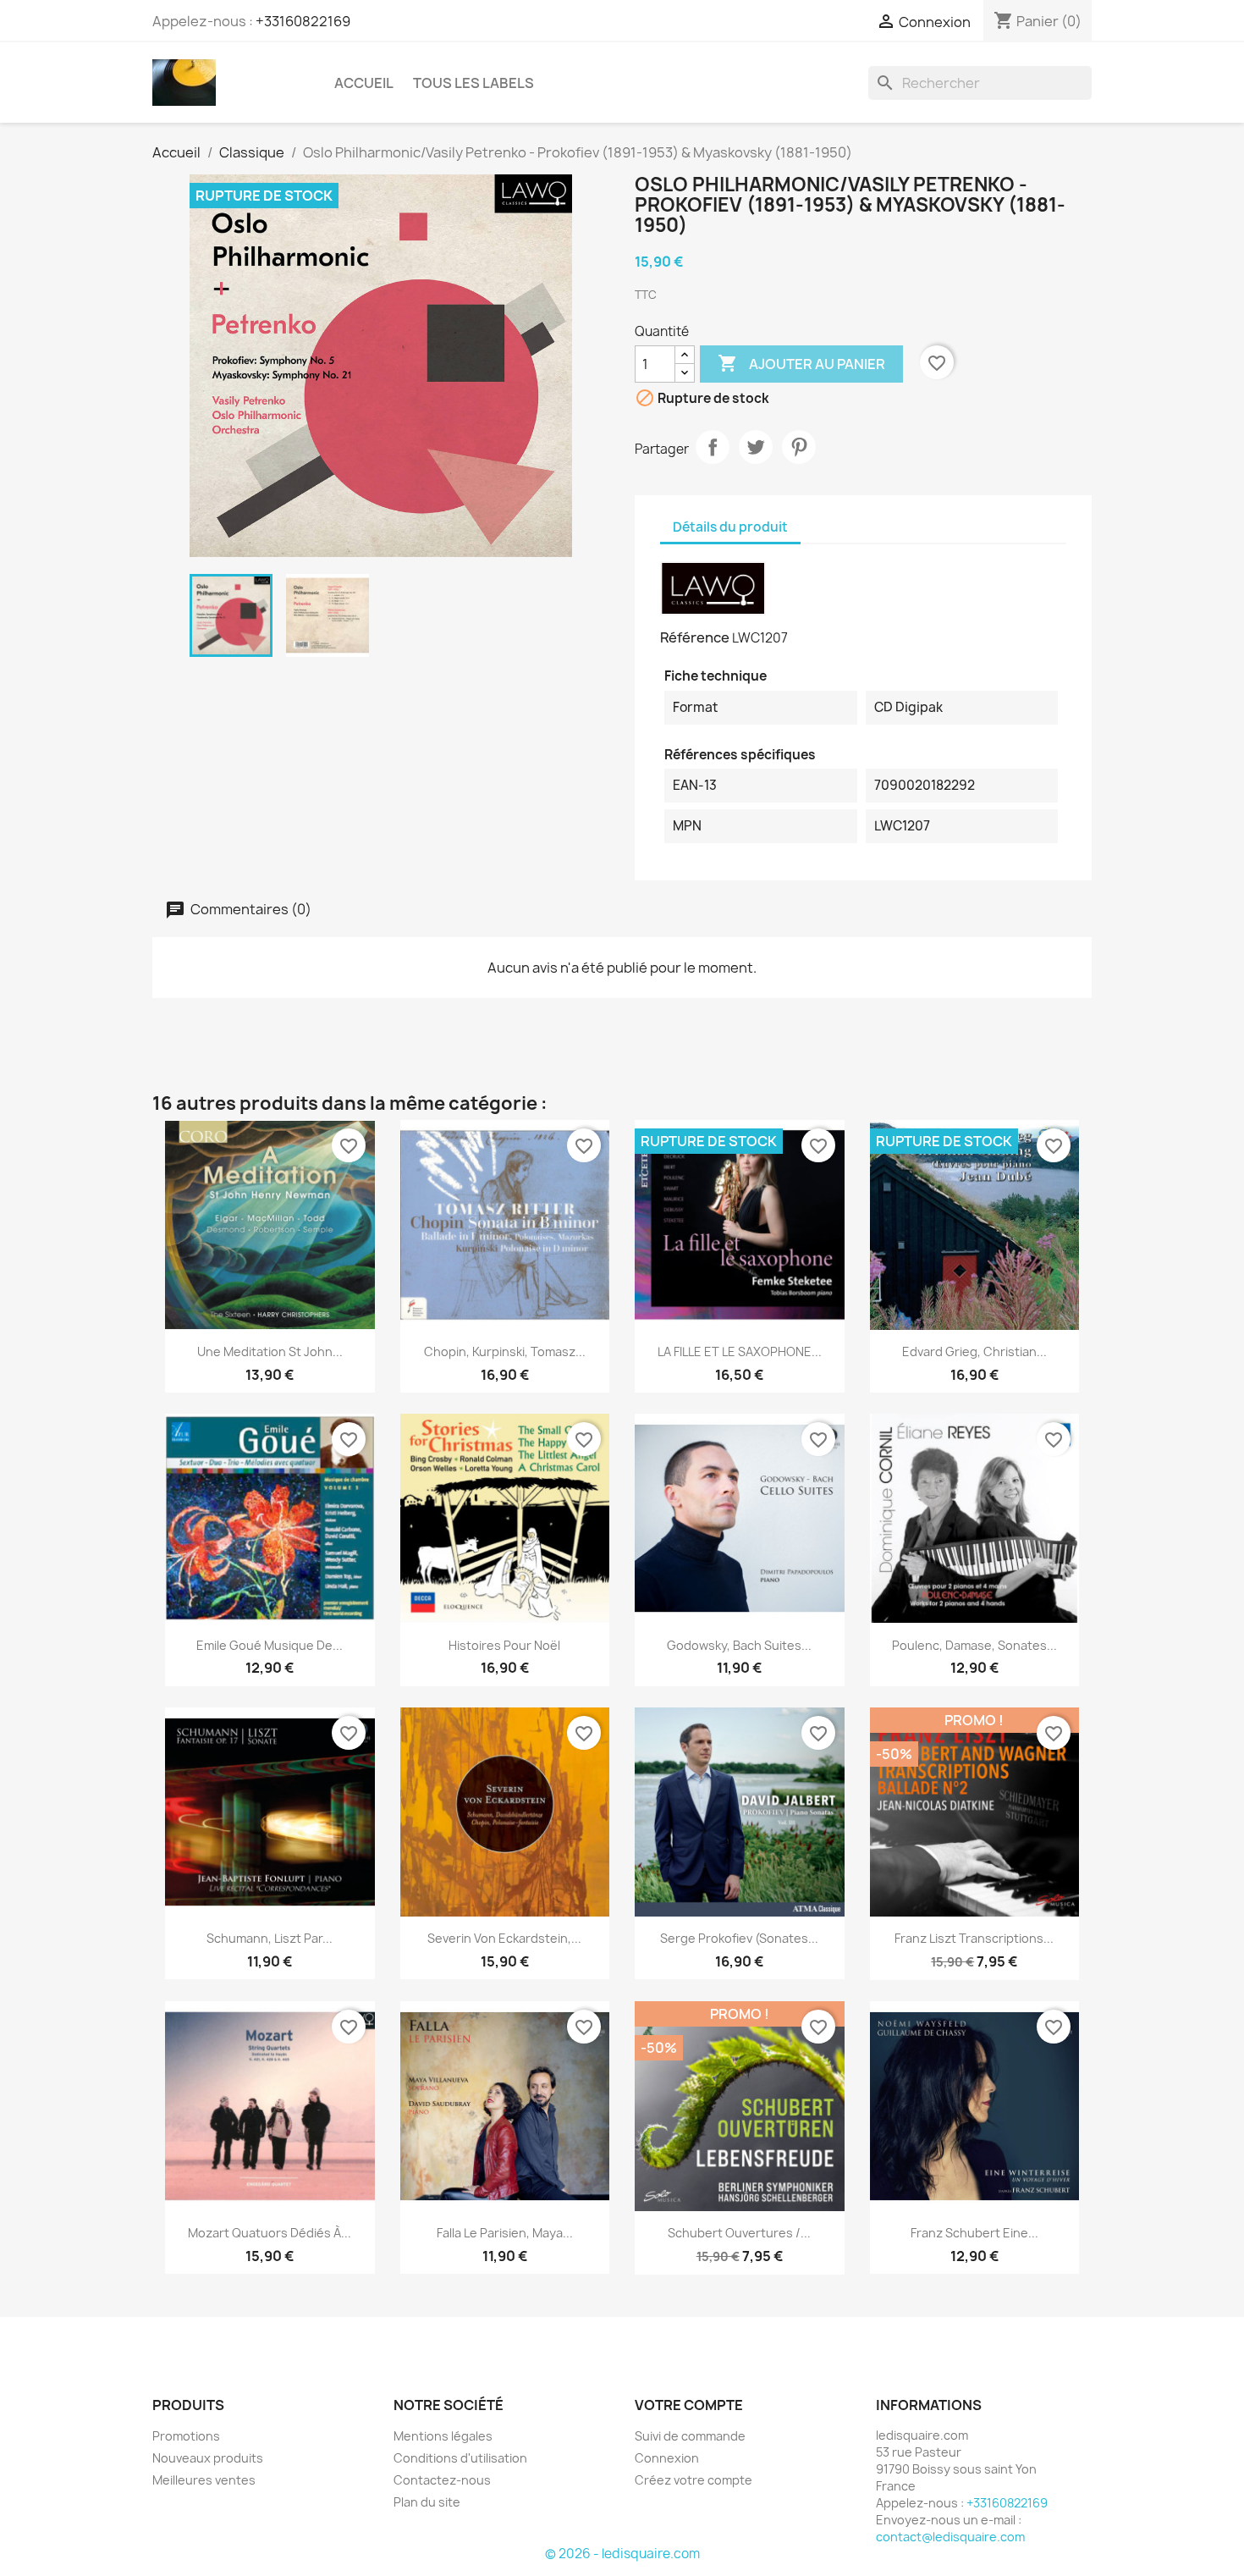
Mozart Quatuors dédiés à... (270, 2233)
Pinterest (799, 447)
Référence (695, 637)
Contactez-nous (442, 2480)
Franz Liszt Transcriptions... (974, 1938)
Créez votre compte (694, 2480)
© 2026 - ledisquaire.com (622, 2554)
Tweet (756, 447)
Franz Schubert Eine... (974, 2233)
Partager (713, 447)
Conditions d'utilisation (460, 2458)
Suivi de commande (690, 2436)
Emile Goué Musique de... (270, 1645)
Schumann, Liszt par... (270, 1938)
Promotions (186, 2436)
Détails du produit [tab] (730, 527)
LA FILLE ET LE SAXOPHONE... (740, 1351)
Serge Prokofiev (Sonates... (739, 1938)
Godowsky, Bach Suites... (739, 1645)
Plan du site (427, 2502)
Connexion (667, 2458)
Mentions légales (443, 2436)
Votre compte (689, 2405)
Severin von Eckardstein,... (504, 1938)
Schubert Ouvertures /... (739, 2233)
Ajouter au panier (801, 363)
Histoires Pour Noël (504, 1645)
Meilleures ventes (204, 2480)
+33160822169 (303, 21)
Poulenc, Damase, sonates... (974, 1645)
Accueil (364, 83)
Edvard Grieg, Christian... (974, 1351)
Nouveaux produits (208, 2458)
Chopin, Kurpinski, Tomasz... (505, 1351)
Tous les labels (473, 83)
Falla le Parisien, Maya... (505, 2233)
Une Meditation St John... (270, 1351)
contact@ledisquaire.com (950, 2537)
